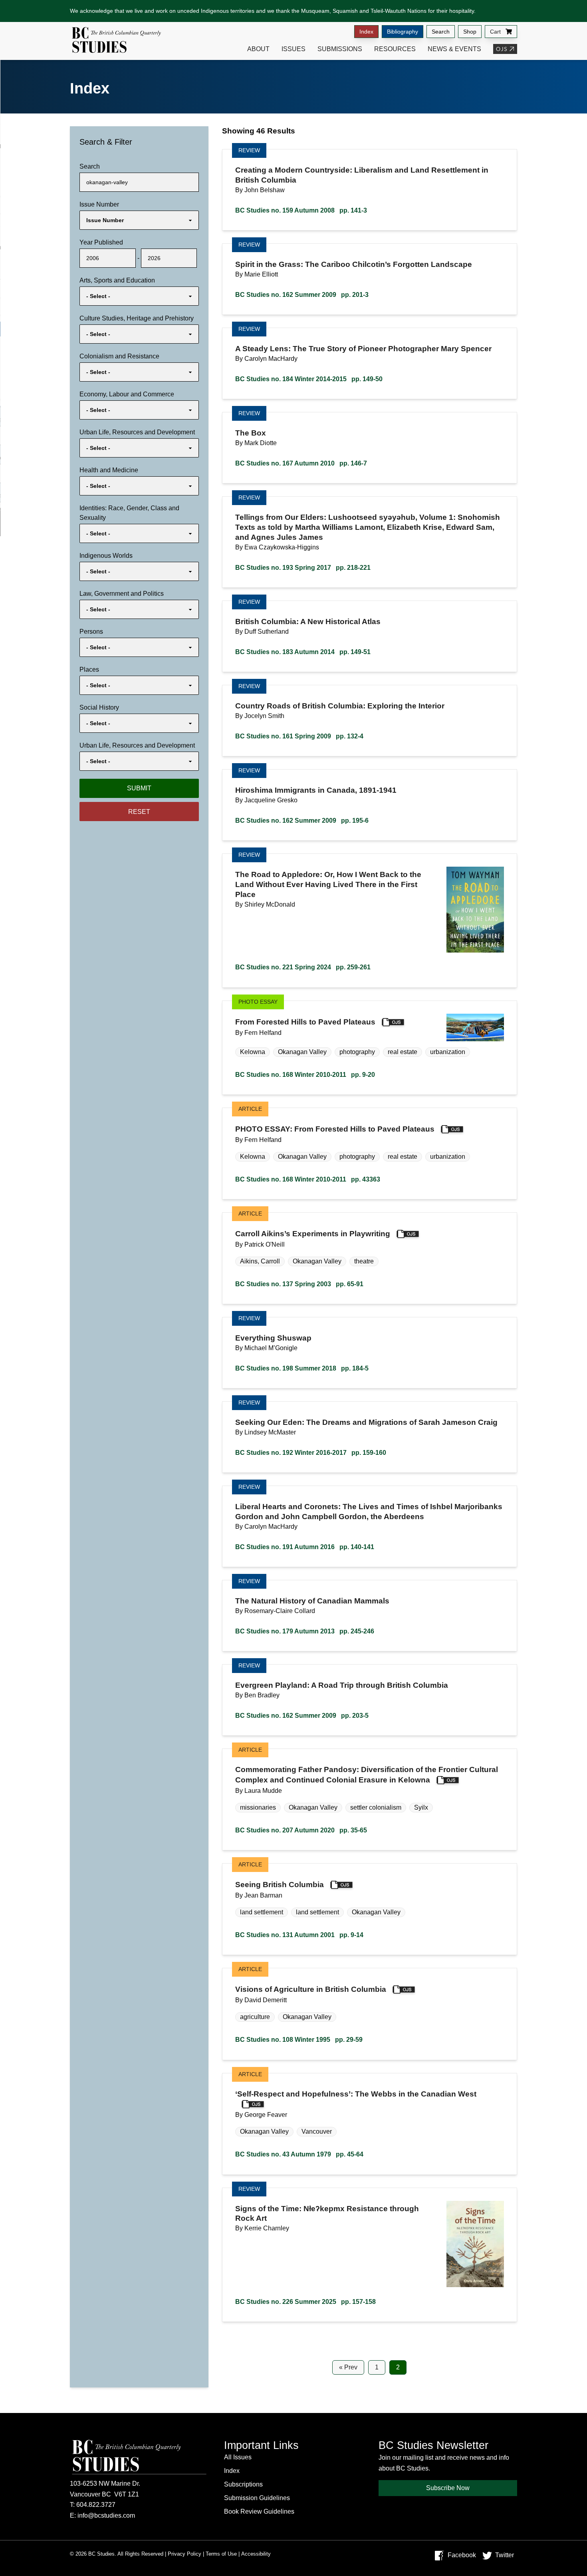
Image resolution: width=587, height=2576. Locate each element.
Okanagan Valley (302, 1052)
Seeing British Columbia (280, 1885)
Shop (470, 32)
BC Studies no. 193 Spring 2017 (303, 568)
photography (357, 1052)
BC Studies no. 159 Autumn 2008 (301, 210)
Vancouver (317, 2131)
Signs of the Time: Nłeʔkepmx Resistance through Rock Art (327, 2214)
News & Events (454, 49)
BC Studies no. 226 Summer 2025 (305, 2302)
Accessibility (256, 2554)
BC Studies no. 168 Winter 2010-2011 (305, 1075)
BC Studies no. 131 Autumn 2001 (299, 1935)
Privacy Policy (184, 2554)
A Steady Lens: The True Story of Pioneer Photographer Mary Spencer (363, 349)
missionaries (258, 1807)
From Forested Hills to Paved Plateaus (305, 1022)
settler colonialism (376, 1807)
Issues (293, 49)
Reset (139, 812)
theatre (364, 1261)
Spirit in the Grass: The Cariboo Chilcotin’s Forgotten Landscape (354, 264)
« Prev (348, 2367)
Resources (395, 49)
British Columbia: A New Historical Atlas (308, 622)
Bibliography (403, 32)
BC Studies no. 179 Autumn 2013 (305, 1631)
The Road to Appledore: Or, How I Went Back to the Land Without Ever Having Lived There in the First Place (328, 884)
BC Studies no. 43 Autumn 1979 (299, 2154)
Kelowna (253, 1052)
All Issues (238, 2457)
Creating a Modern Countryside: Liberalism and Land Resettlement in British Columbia (362, 175)
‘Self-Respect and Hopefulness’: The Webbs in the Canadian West (356, 2094)
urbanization (448, 1052)
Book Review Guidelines (259, 2511)
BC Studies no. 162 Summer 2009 (302, 295)
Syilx (421, 1807)
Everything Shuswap (273, 1338)
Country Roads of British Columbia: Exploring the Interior (340, 706)
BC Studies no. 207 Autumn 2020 (301, 1830)
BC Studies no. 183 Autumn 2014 (303, 652)
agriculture (255, 2017)
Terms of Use (221, 2554)
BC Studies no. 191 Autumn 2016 (305, 1547)
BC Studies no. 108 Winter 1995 (299, 2040)
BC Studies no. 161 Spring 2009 (299, 736)
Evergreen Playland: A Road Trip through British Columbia (342, 1685)
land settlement (262, 1912)
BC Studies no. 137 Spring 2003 (299, 1284)
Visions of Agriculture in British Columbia (311, 1990)
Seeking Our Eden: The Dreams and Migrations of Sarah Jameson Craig (366, 1422)
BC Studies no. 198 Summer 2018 (302, 1368)
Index (366, 32)
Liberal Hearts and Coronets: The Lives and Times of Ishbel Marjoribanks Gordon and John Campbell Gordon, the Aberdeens (369, 1512)
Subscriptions (243, 2484)
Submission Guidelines (257, 2498)
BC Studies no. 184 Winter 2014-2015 (309, 379)
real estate (403, 1052)
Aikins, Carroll (260, 1261)
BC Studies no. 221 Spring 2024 (303, 967)
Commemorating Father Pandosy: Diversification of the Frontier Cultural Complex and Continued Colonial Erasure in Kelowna (367, 1775)
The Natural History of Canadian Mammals (312, 1601)
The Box (251, 433)
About (258, 49)
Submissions (340, 49)
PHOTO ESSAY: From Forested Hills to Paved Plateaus (335, 1129)
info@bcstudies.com (106, 2515)
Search (441, 32)
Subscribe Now (448, 2488)
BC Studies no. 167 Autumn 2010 (301, 463)
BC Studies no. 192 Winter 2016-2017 (311, 1453)
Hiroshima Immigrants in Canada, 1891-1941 (316, 790)
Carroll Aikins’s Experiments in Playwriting (313, 1234)
